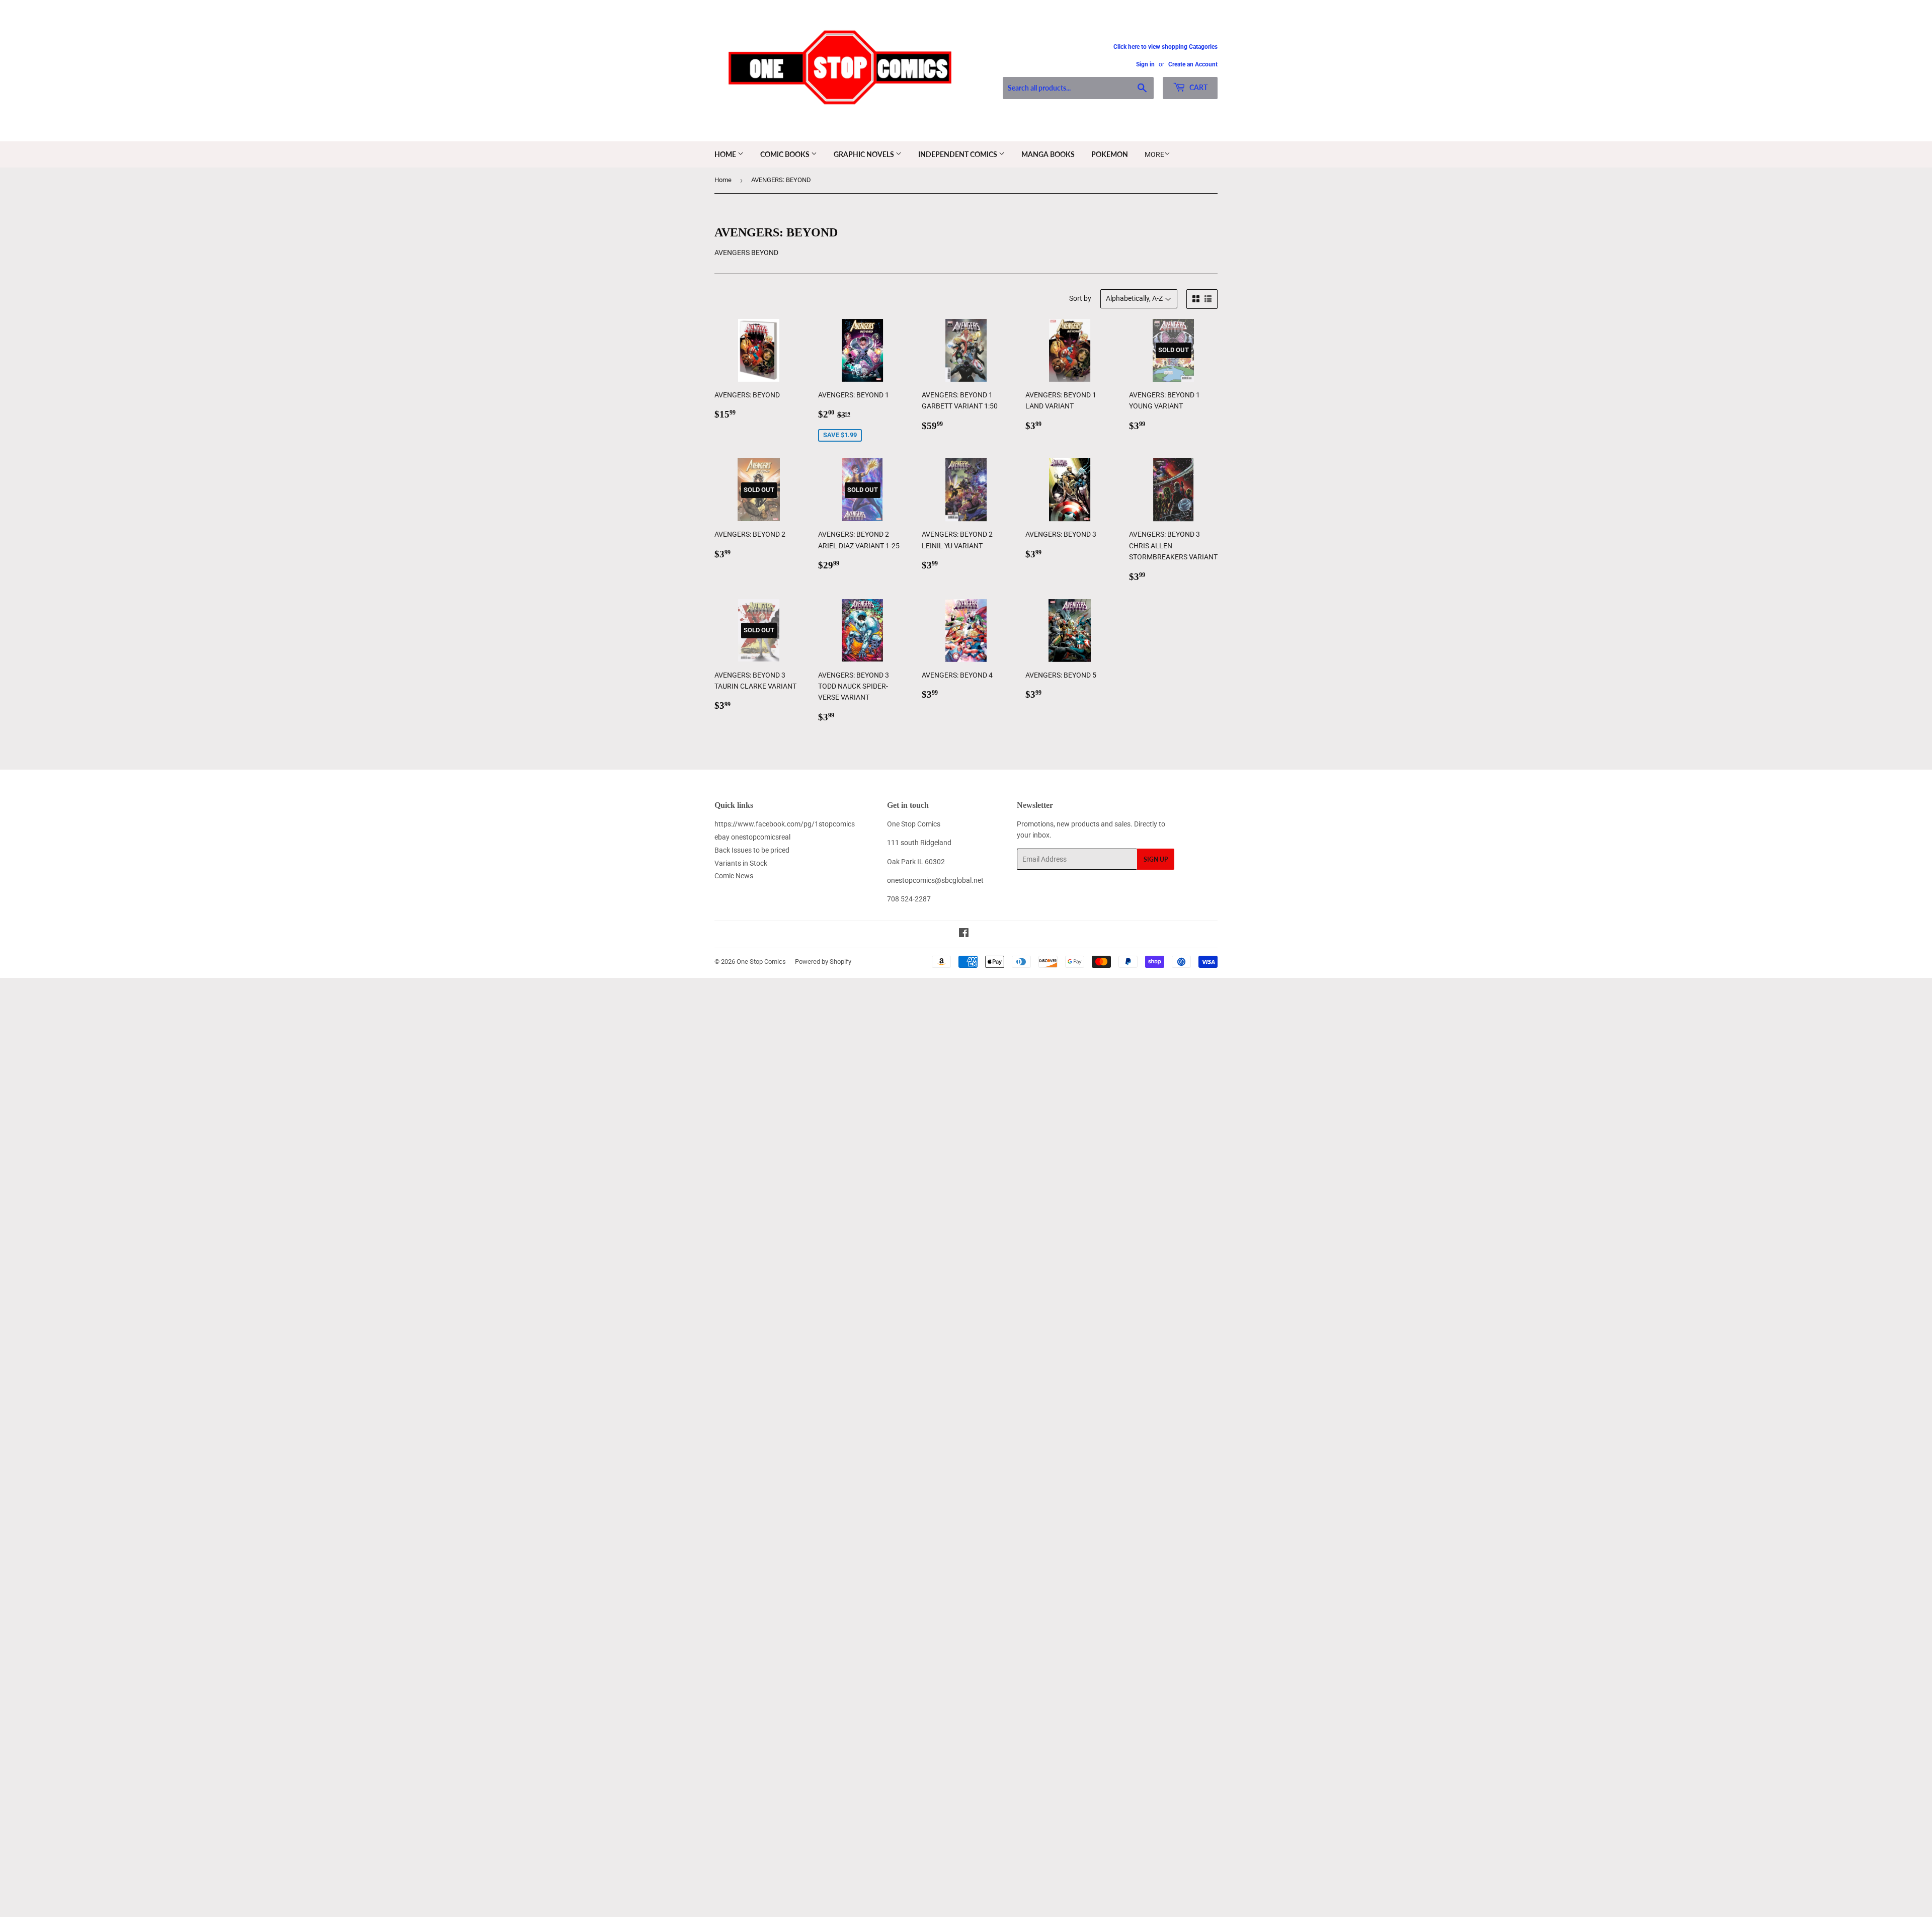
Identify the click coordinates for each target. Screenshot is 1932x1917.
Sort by (1080, 298)
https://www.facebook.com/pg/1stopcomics (785, 824)
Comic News (734, 876)
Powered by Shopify (823, 962)
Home (726, 154)
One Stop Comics (761, 962)
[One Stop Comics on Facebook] (964, 934)
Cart (1198, 87)
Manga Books (1048, 154)
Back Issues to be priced (752, 850)
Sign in (1145, 64)
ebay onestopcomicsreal (752, 837)
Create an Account (1193, 64)
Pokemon (1110, 154)
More (1154, 154)
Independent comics (958, 154)
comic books (786, 154)
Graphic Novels (865, 154)
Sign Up (1156, 859)
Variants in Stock (741, 863)
